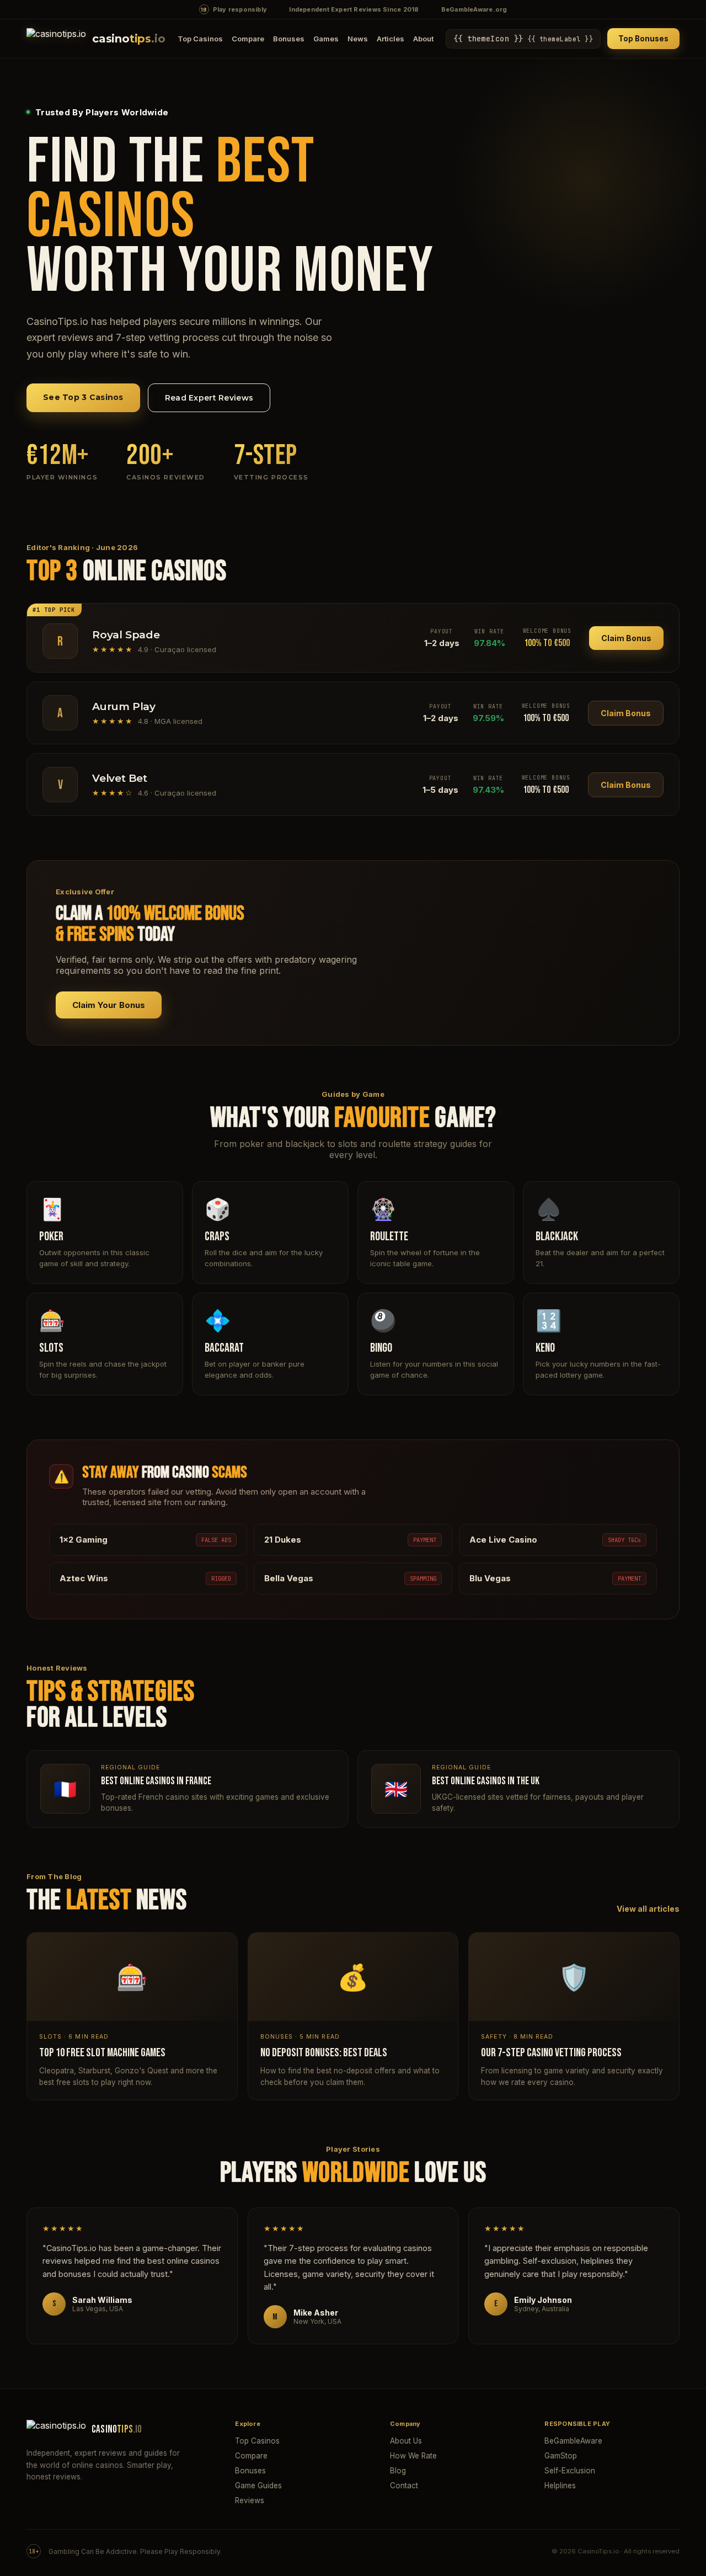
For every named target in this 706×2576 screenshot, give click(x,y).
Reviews (250, 2500)
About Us (406, 2441)
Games (326, 39)
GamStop (561, 2456)
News (358, 39)
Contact (404, 2486)
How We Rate (413, 2456)
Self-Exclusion (570, 2471)
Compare (248, 39)
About (423, 39)
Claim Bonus (626, 638)
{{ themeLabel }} (523, 39)
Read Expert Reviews (209, 398)
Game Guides (258, 2486)
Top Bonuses (643, 39)
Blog (398, 2471)
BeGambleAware (573, 2441)
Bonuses (289, 39)
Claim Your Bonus (109, 1005)
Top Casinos (200, 39)
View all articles (648, 1909)
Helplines (560, 2486)
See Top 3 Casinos (83, 397)
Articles (391, 39)
